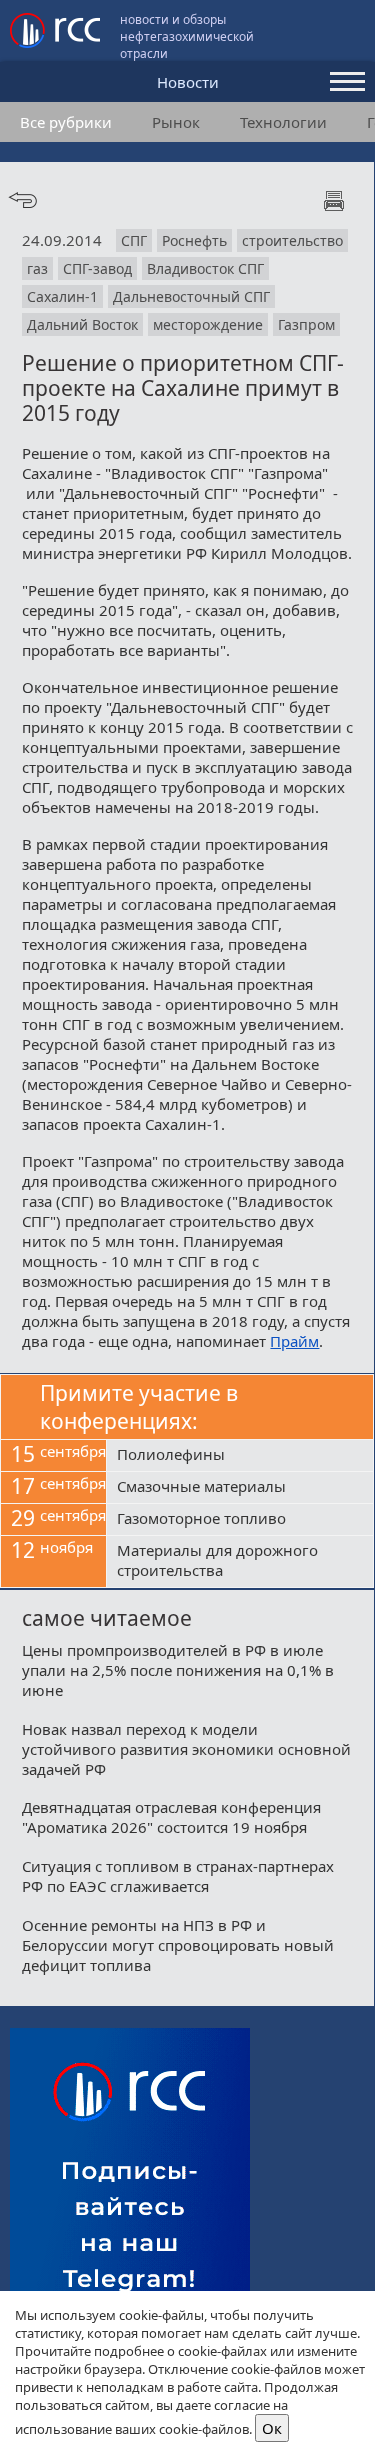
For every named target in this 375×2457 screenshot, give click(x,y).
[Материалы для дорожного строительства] (240, 1562)
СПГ (134, 240)
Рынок (176, 122)
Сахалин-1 (62, 296)
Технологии (283, 122)
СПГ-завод (97, 268)
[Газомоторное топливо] (240, 1520)
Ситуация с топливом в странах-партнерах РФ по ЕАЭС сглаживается (178, 1876)
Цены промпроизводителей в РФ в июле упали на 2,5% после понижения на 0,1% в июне (178, 1670)
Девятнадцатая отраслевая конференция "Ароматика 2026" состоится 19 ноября (171, 1817)
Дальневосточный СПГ (191, 296)
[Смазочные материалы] (240, 1488)
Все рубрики (66, 122)
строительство (292, 240)
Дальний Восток (82, 324)
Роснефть (194, 240)
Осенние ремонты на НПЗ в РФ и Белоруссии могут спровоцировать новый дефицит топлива (178, 1945)
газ (37, 268)
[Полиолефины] (240, 1456)
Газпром (306, 324)
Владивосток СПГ (205, 268)
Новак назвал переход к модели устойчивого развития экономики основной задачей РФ (186, 1749)
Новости (188, 82)
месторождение (208, 324)
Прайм (294, 1341)
